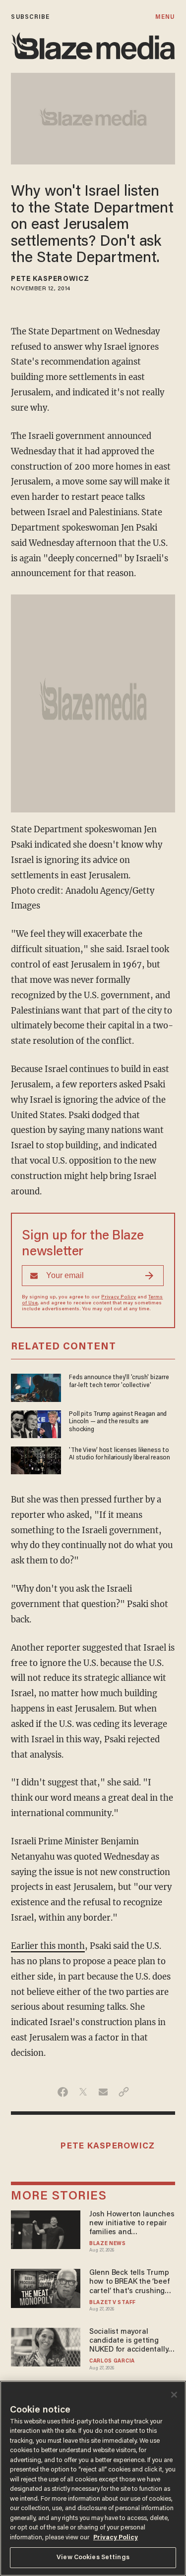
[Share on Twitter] (83, 2092)
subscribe (30, 17)
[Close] (174, 2395)
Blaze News (108, 2244)
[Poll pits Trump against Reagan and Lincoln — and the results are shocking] (36, 1423)
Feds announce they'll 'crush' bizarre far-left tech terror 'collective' (119, 1381)
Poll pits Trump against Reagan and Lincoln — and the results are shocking (118, 1422)
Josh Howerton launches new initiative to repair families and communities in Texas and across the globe (132, 2224)
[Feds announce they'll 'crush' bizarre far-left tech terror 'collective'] (36, 1387)
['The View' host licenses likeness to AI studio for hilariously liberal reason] (36, 1459)
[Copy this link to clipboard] (124, 2092)
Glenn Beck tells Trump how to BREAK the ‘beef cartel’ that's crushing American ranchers (129, 2282)
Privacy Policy (119, 1297)
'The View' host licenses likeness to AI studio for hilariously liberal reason (120, 1454)
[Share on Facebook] (63, 2092)
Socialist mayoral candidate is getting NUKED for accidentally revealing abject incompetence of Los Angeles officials (129, 2341)
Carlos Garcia (112, 2361)
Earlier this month (48, 1946)
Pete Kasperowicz (50, 279)
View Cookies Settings (93, 2557)
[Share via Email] (103, 2092)
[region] (93, 2478)
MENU (165, 17)
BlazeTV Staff (113, 2303)
